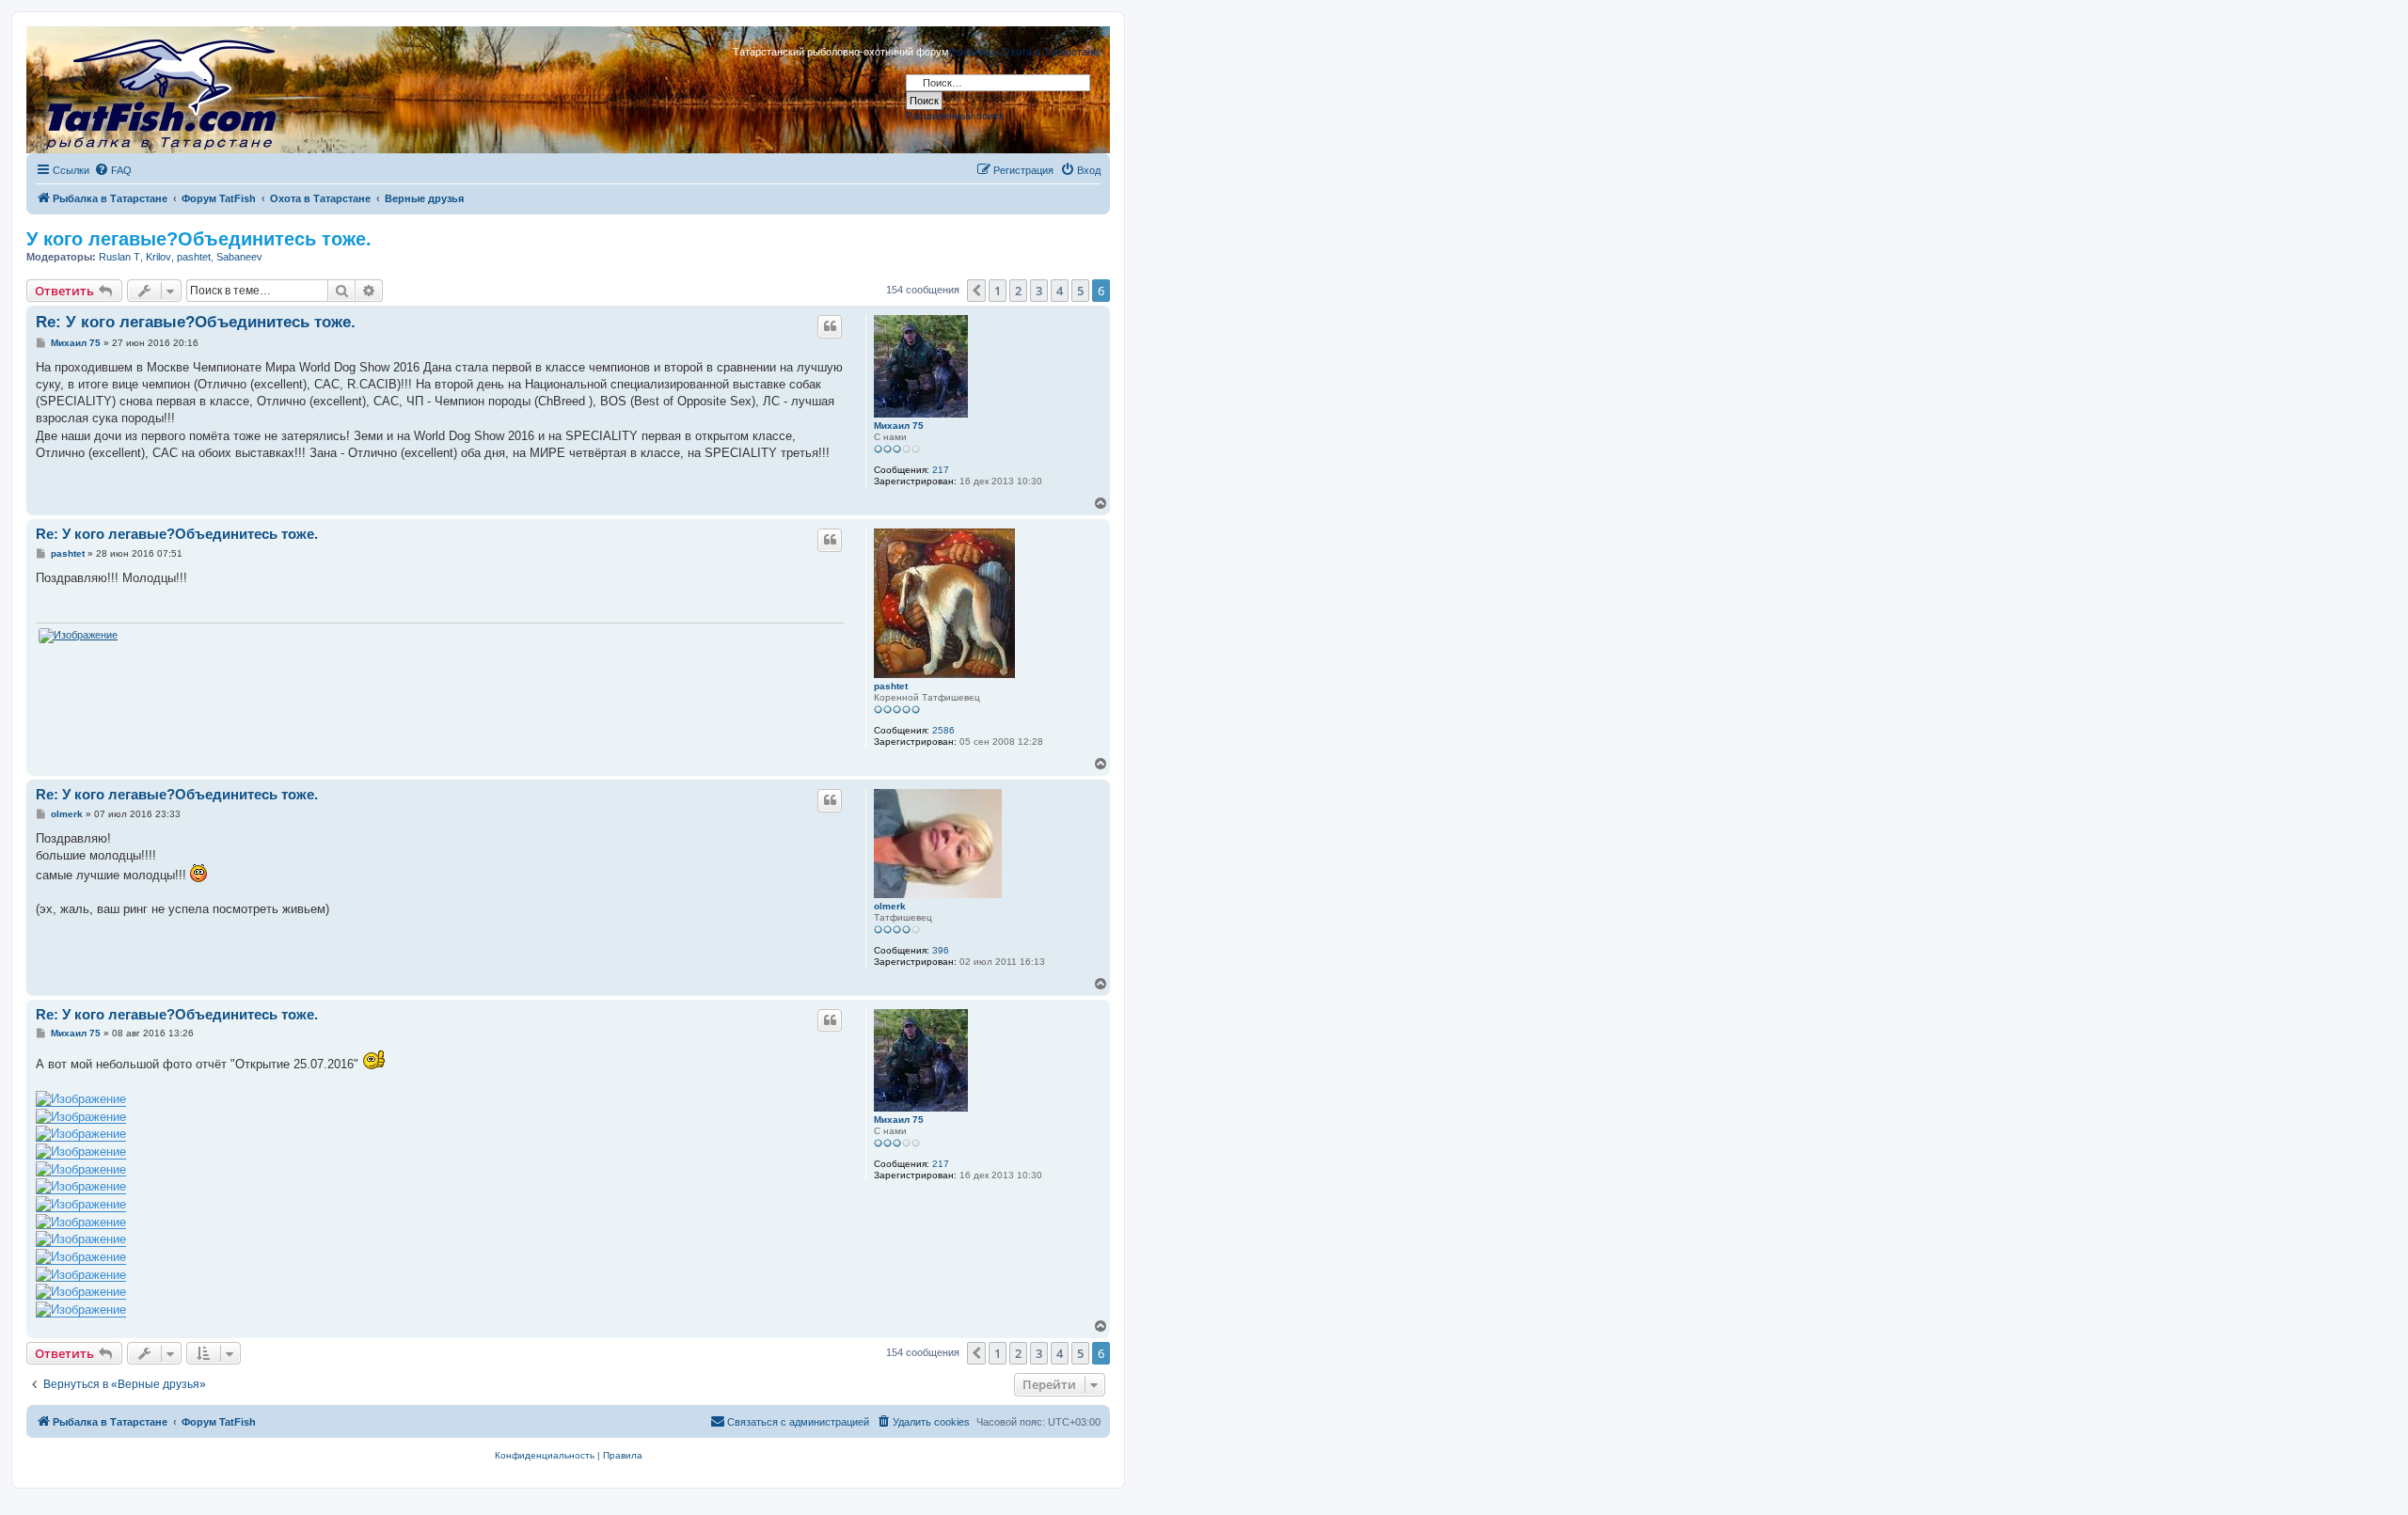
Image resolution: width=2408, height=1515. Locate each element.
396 (941, 950)
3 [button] (1039, 291)
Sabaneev (239, 257)
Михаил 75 (899, 426)
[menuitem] (113, 170)
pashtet (194, 257)
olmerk (890, 906)
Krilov (158, 257)
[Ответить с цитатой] (830, 326)
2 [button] (1018, 291)
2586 (943, 730)
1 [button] (998, 291)
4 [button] (1060, 291)
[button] (976, 291)
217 (941, 470)
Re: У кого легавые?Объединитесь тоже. (196, 322)
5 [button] (1080, 291)
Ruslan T (119, 257)
